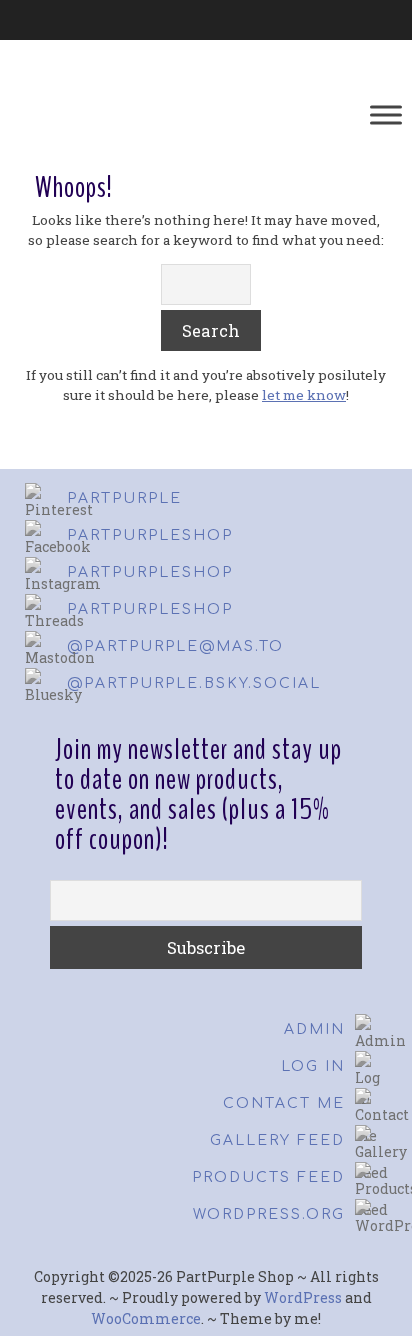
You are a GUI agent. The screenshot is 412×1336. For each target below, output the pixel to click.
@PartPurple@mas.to (175, 646)
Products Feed (268, 1177)
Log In (313, 1066)
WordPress (303, 1297)
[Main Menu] (386, 114)
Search (211, 330)
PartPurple (124, 498)
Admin (314, 1029)
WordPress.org (269, 1214)
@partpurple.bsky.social (194, 683)
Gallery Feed (277, 1140)
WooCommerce (146, 1318)
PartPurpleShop (150, 535)
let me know (304, 395)
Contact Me (284, 1103)
